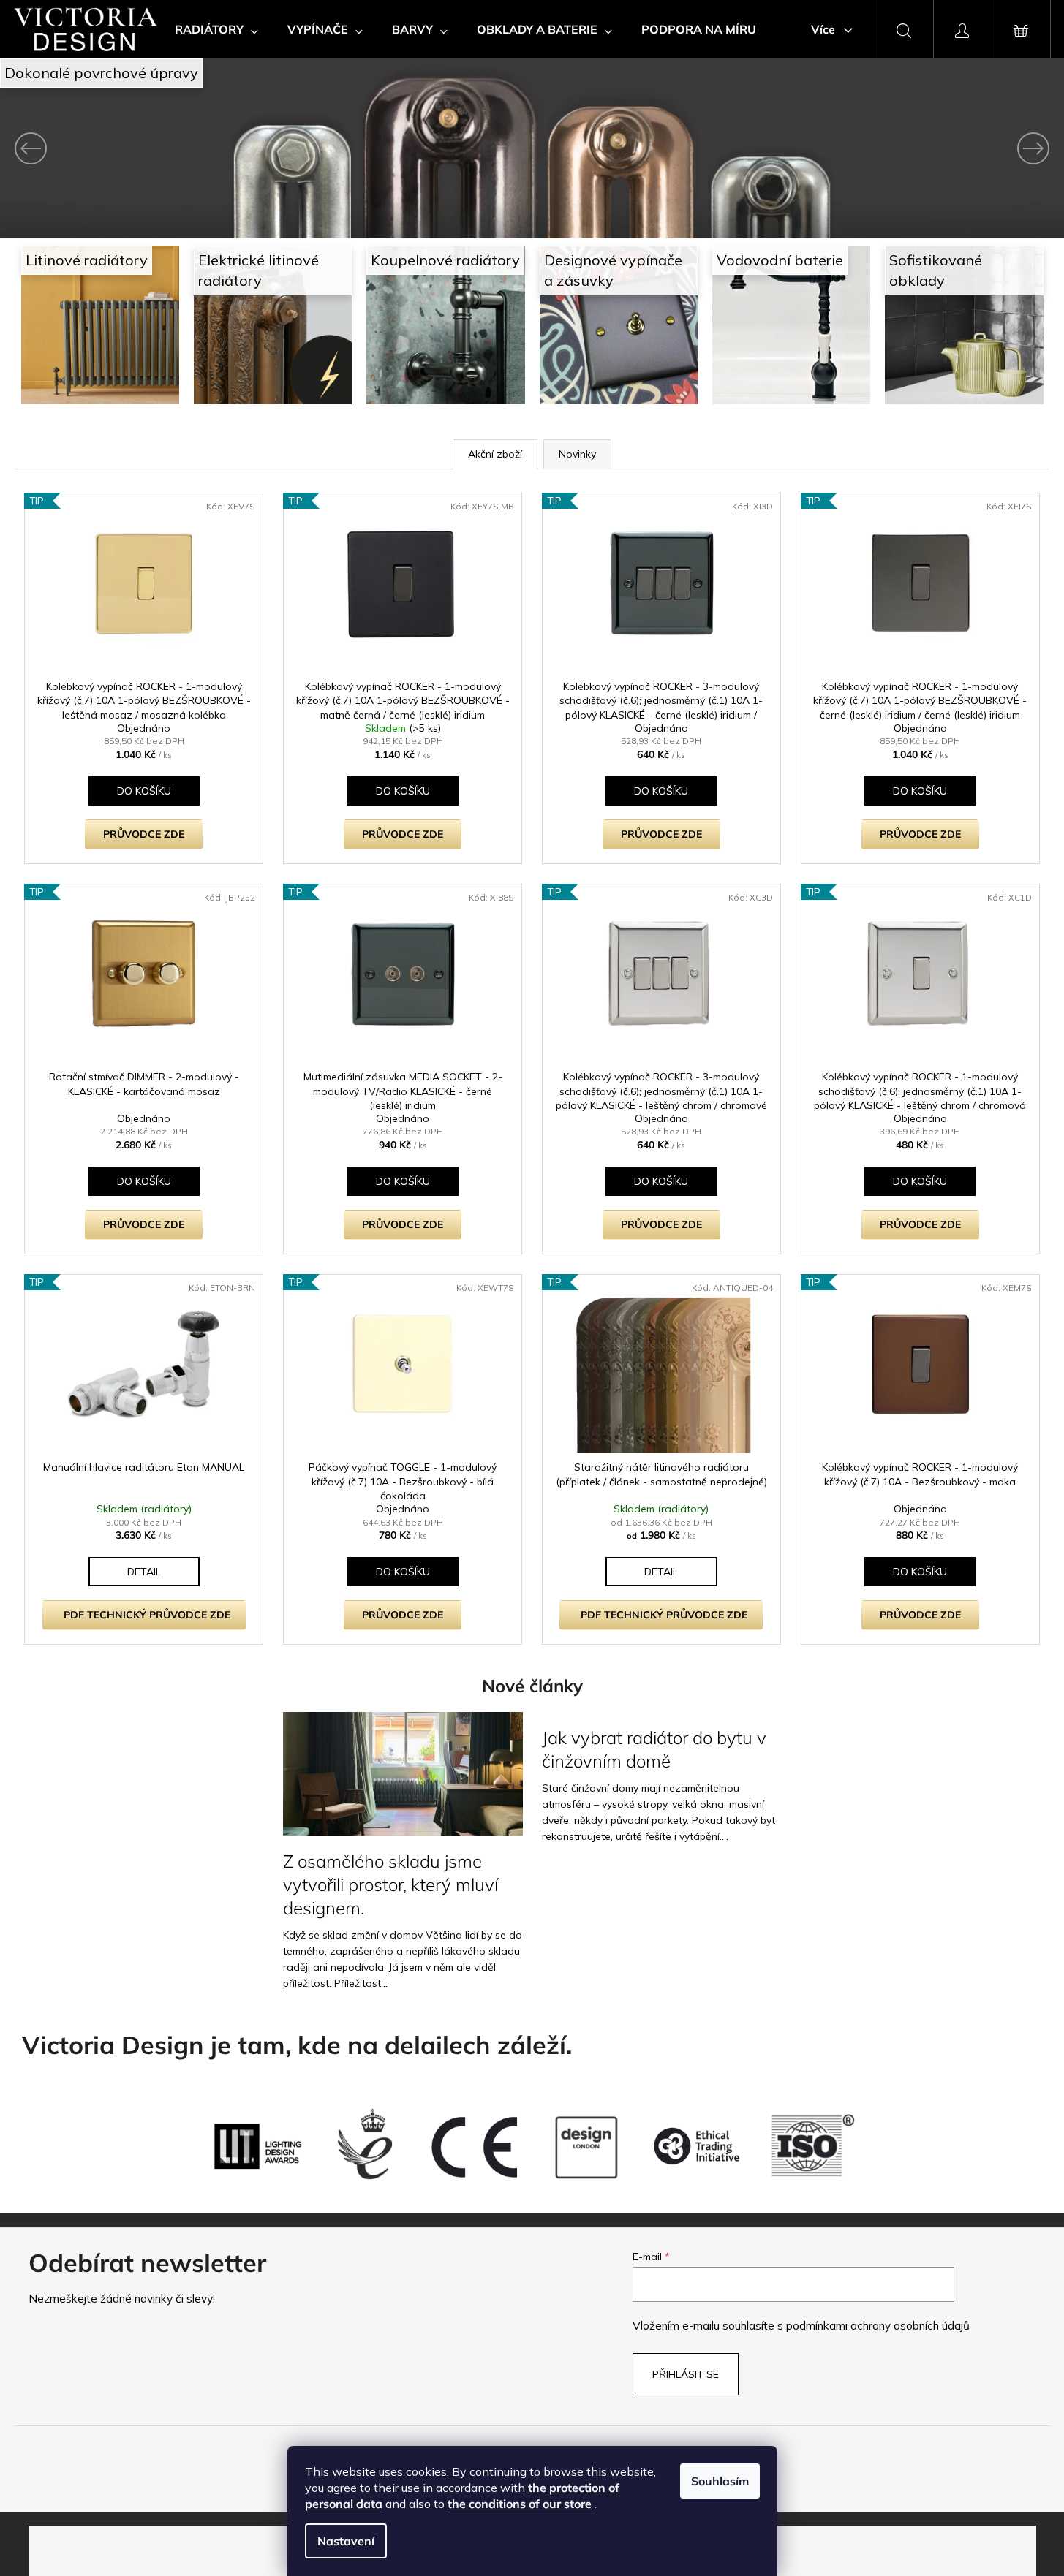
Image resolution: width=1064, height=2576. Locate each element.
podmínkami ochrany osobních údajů (878, 2326)
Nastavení (346, 2541)
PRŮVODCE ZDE (144, 834)
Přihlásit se (686, 2374)
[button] (80, 148)
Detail (144, 1572)
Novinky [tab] (577, 454)
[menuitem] (216, 29)
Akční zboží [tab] (495, 454)
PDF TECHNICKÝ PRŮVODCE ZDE (147, 1615)
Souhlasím (720, 2481)
